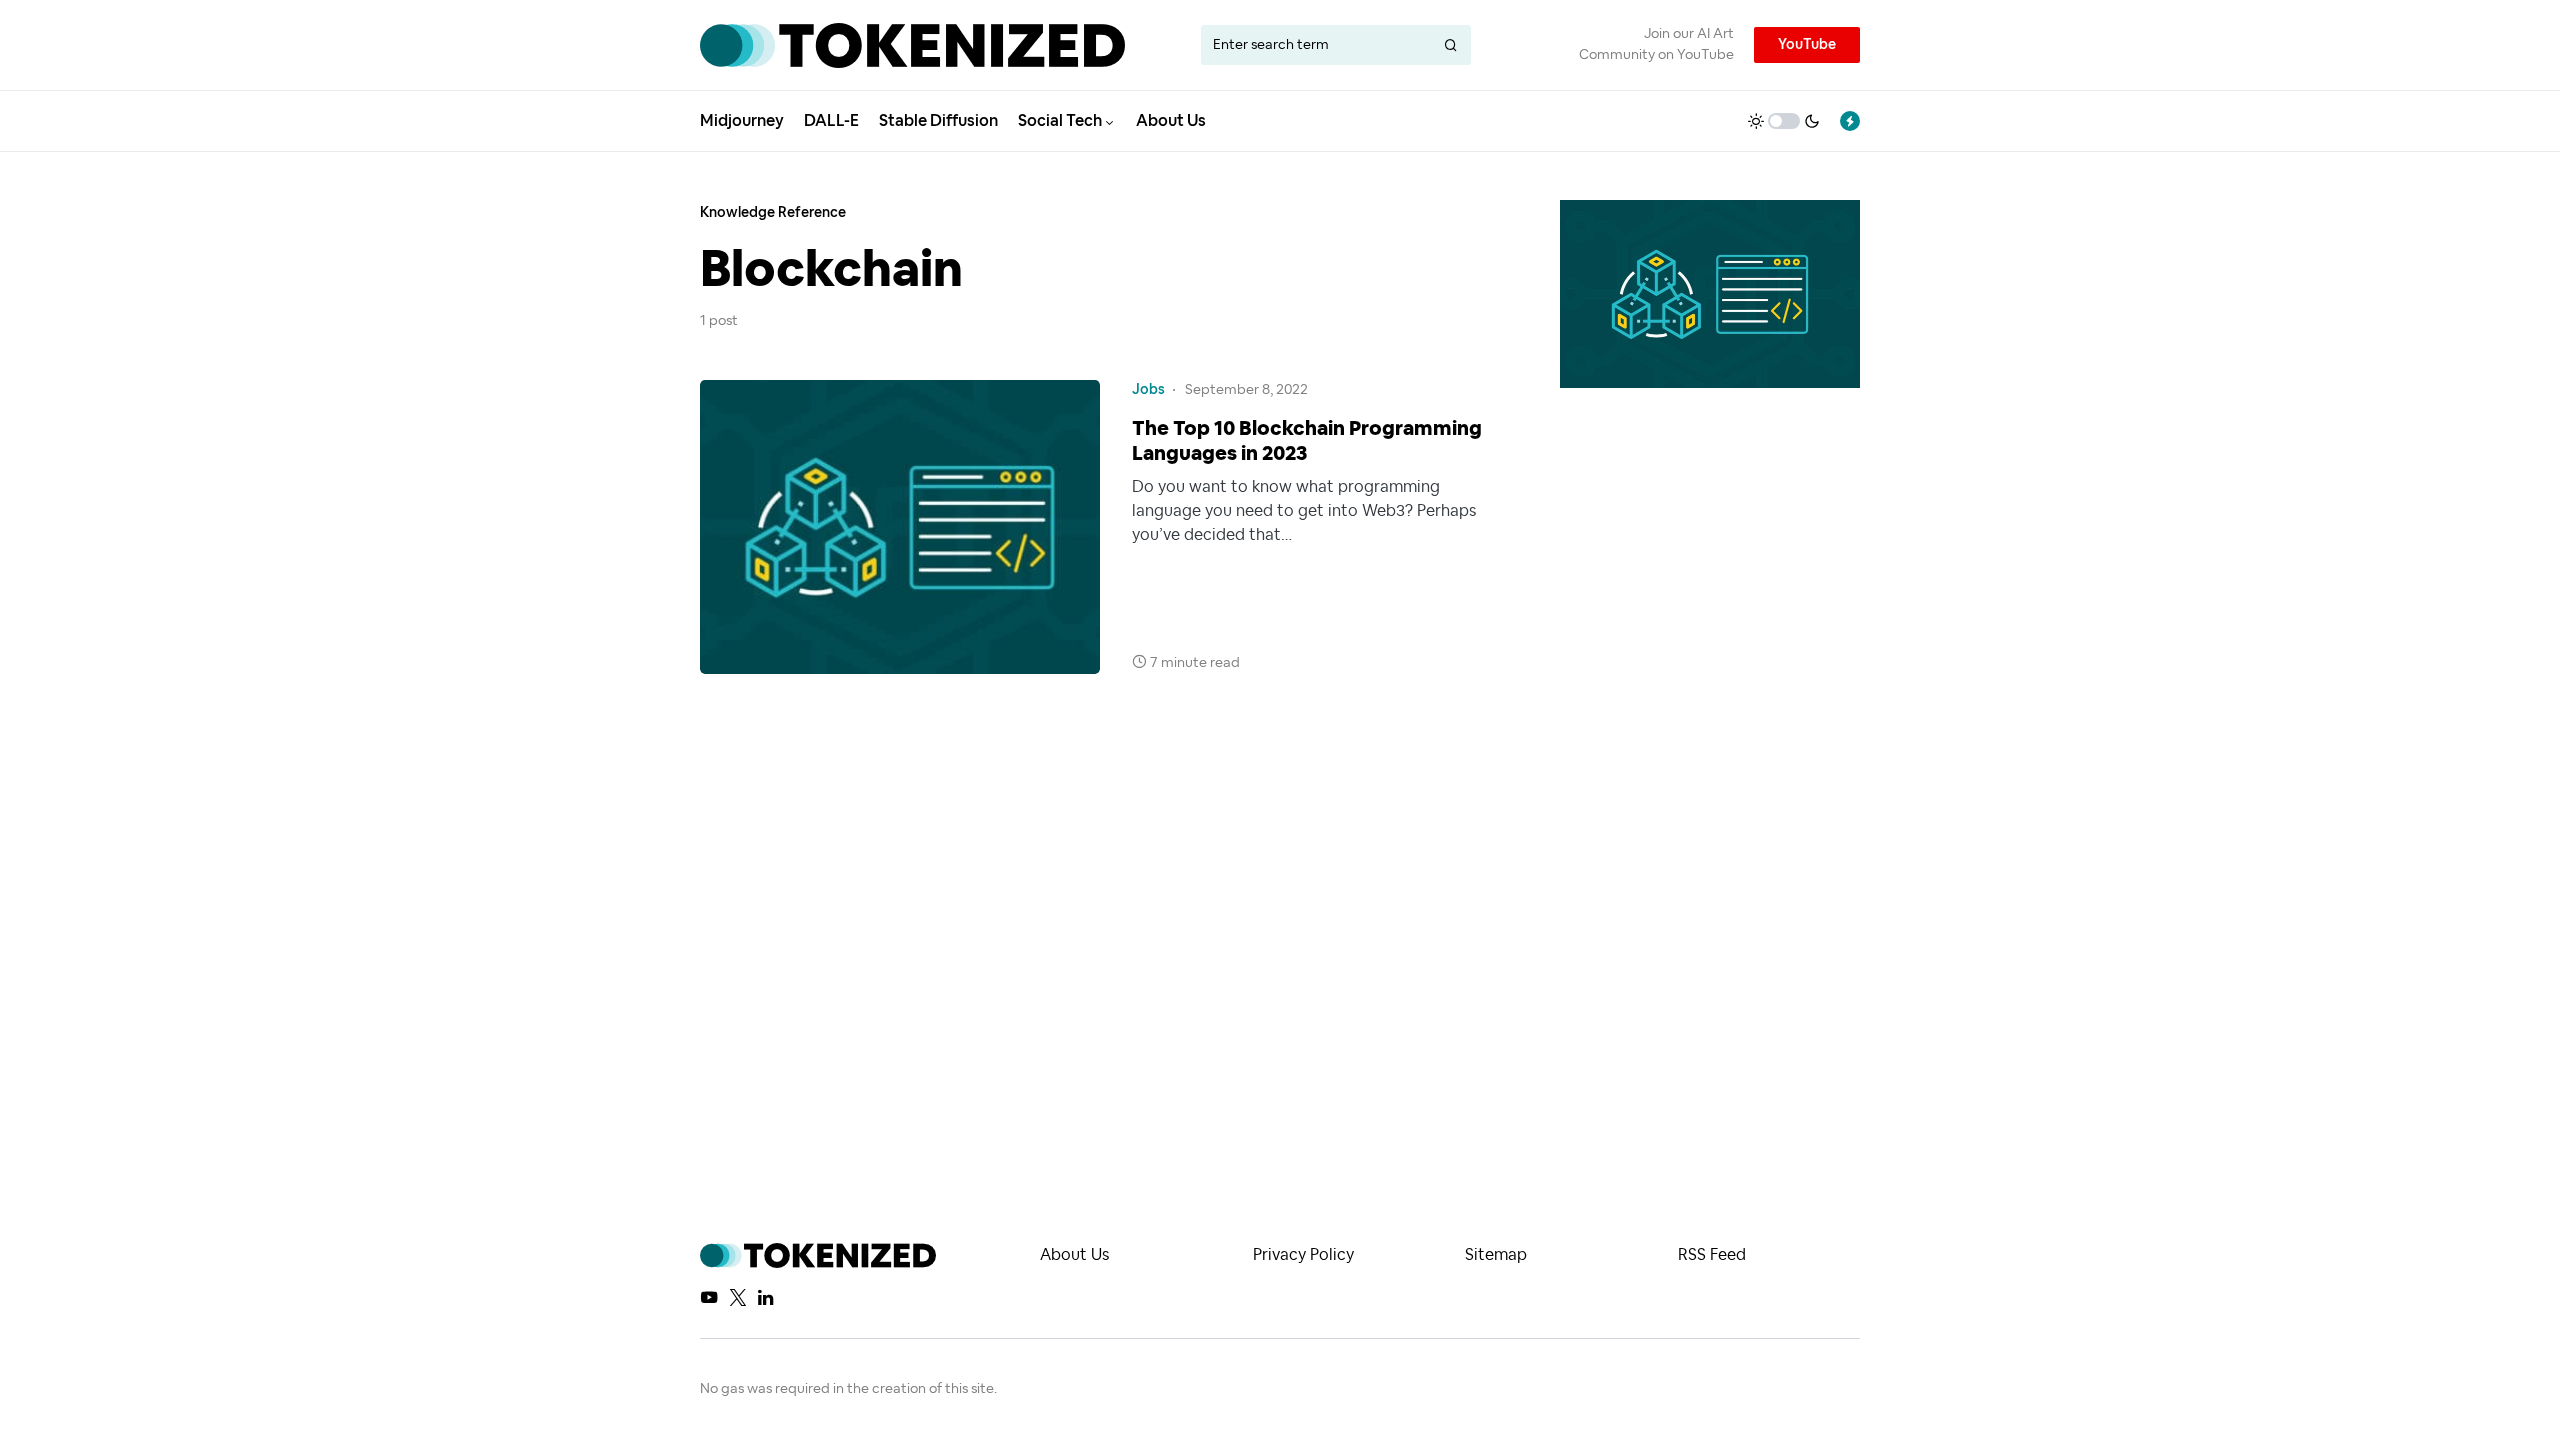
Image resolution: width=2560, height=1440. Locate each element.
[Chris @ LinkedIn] (765, 1297)
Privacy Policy (1303, 1255)
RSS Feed (1712, 1255)
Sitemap (1496, 1255)
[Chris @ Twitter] (738, 1297)
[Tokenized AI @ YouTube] (709, 1297)
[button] (1784, 121)
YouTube (1807, 45)
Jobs (1148, 390)
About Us (1074, 1255)
